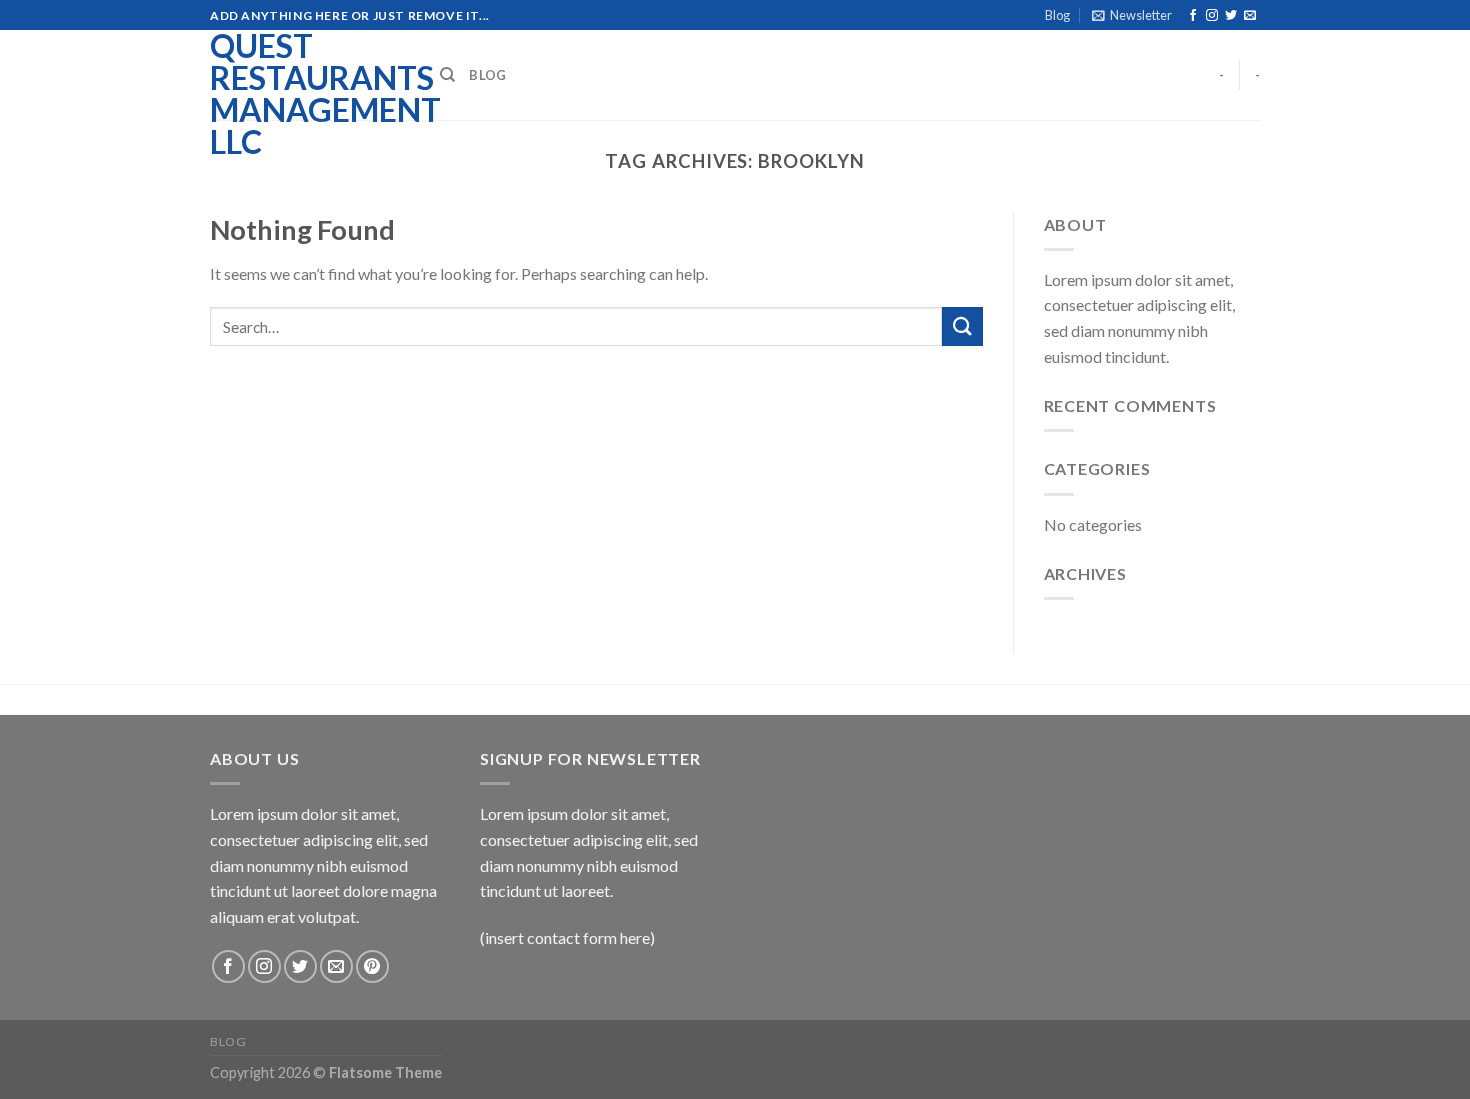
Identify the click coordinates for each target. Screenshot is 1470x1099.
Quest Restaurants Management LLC (310, 94)
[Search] (447, 75)
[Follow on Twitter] (1231, 16)
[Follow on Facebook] (1193, 16)
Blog (1057, 15)
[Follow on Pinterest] (372, 966)
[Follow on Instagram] (1212, 16)
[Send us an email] (1250, 16)
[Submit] (962, 326)
